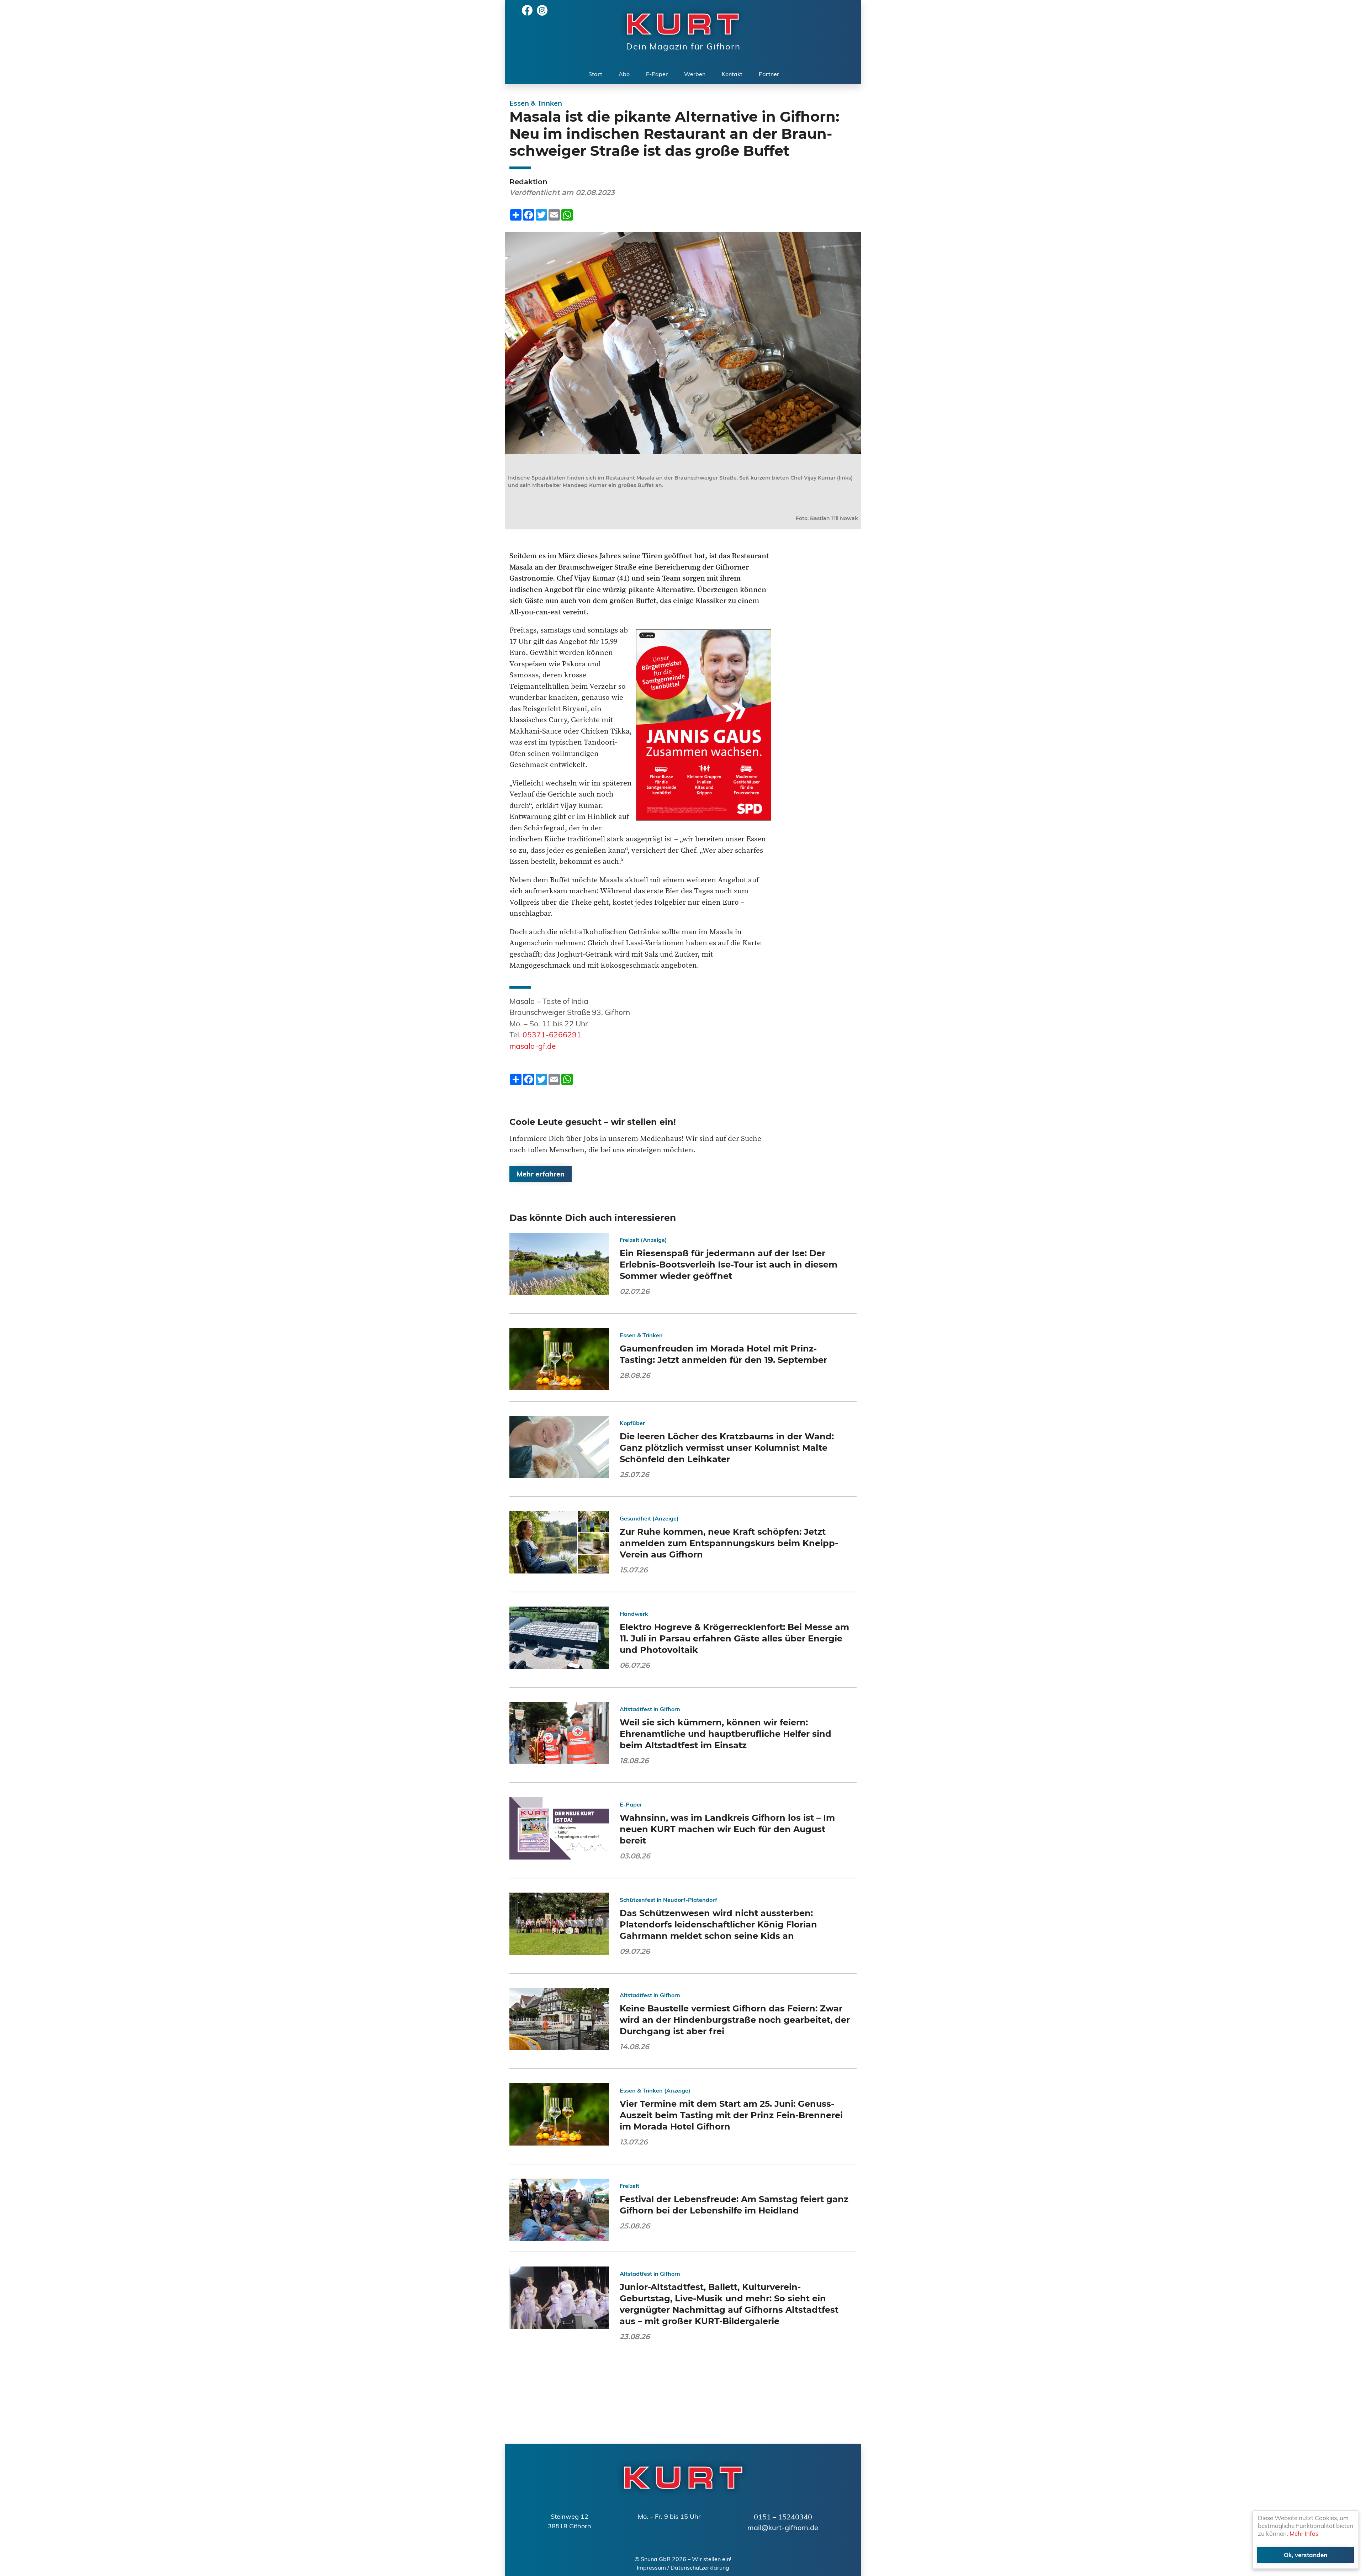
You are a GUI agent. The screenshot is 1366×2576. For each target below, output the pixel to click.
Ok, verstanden (1306, 2555)
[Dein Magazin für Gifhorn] (679, 23)
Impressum (651, 2567)
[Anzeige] (704, 724)
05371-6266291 (552, 1035)
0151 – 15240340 (783, 2517)
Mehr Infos (1304, 2533)
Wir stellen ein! (712, 2559)
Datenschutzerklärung (700, 2567)
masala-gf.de (533, 1046)
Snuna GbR (656, 2559)
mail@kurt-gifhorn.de (783, 2527)
